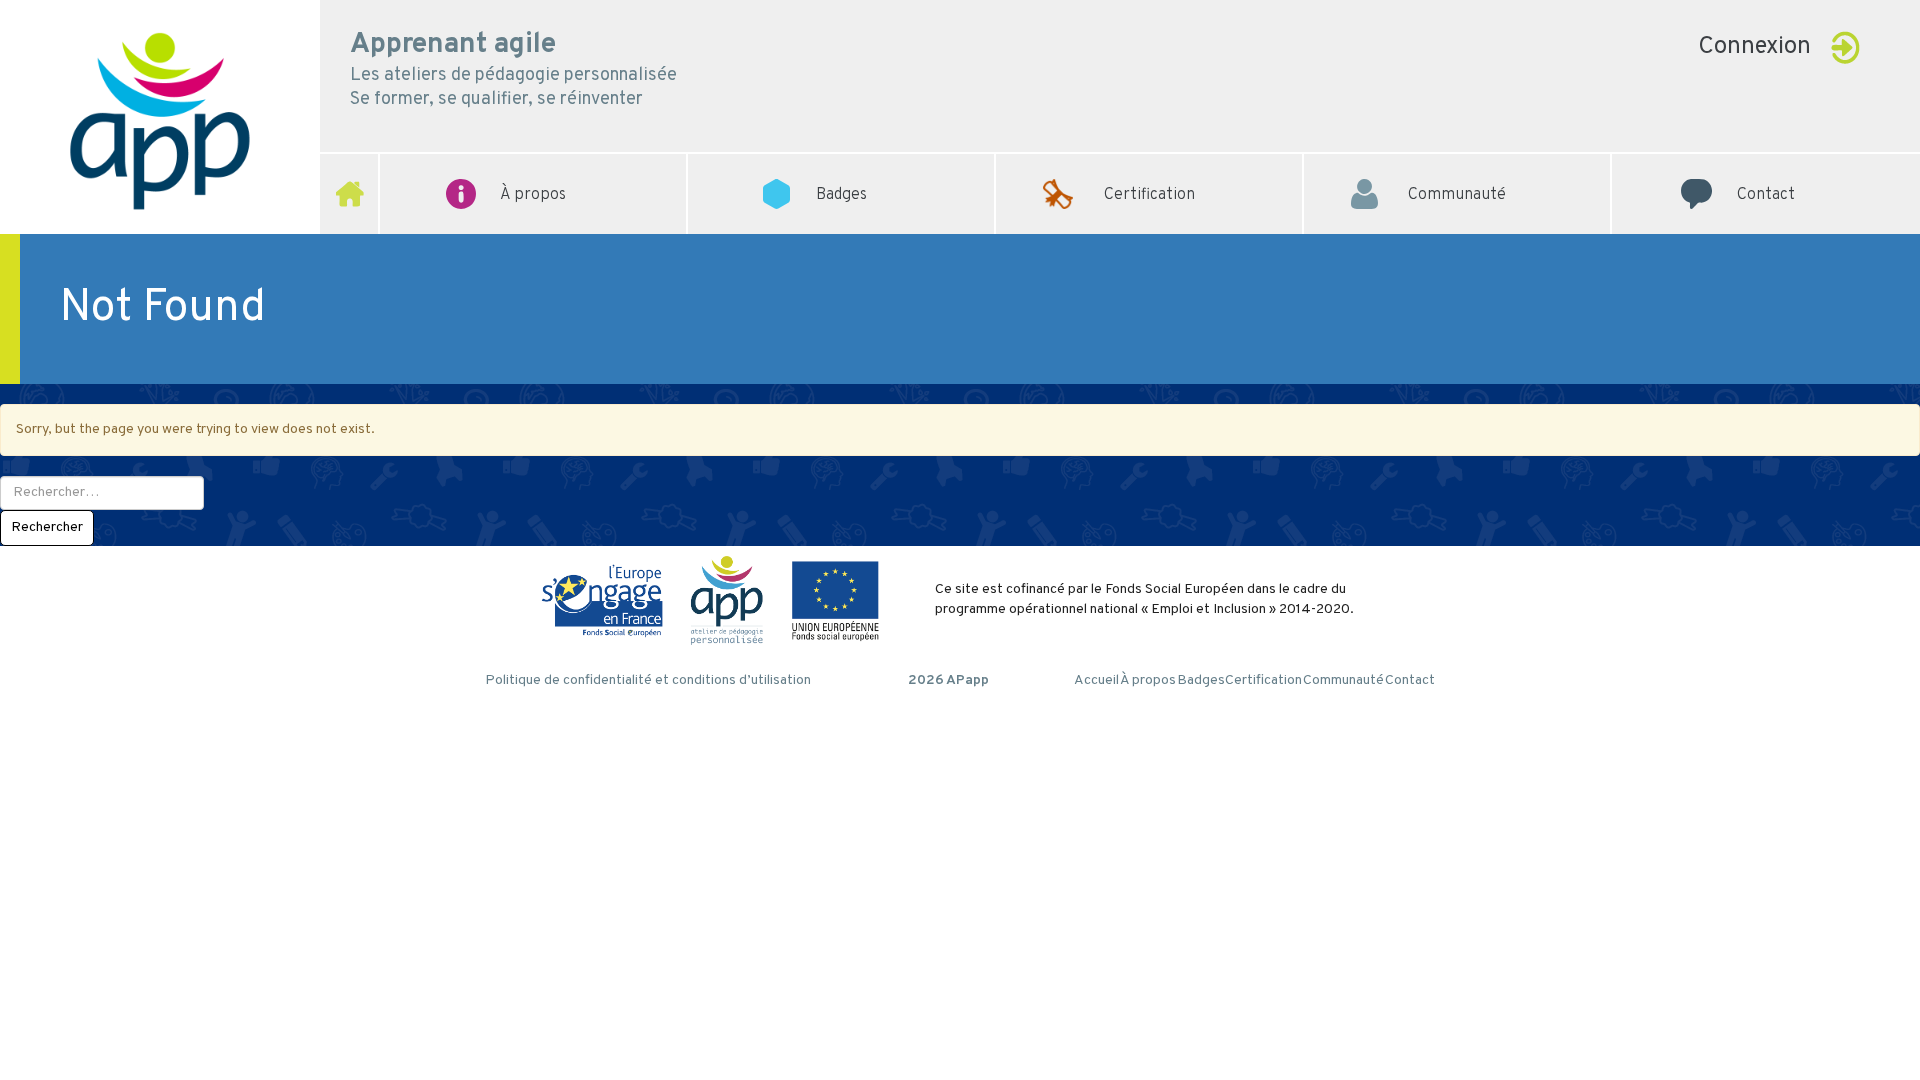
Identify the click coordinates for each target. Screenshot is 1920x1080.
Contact (1766, 165)
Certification (1149, 165)
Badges (1201, 680)
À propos (1148, 680)
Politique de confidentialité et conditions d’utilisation (648, 680)
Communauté (1457, 165)
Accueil (1096, 680)
